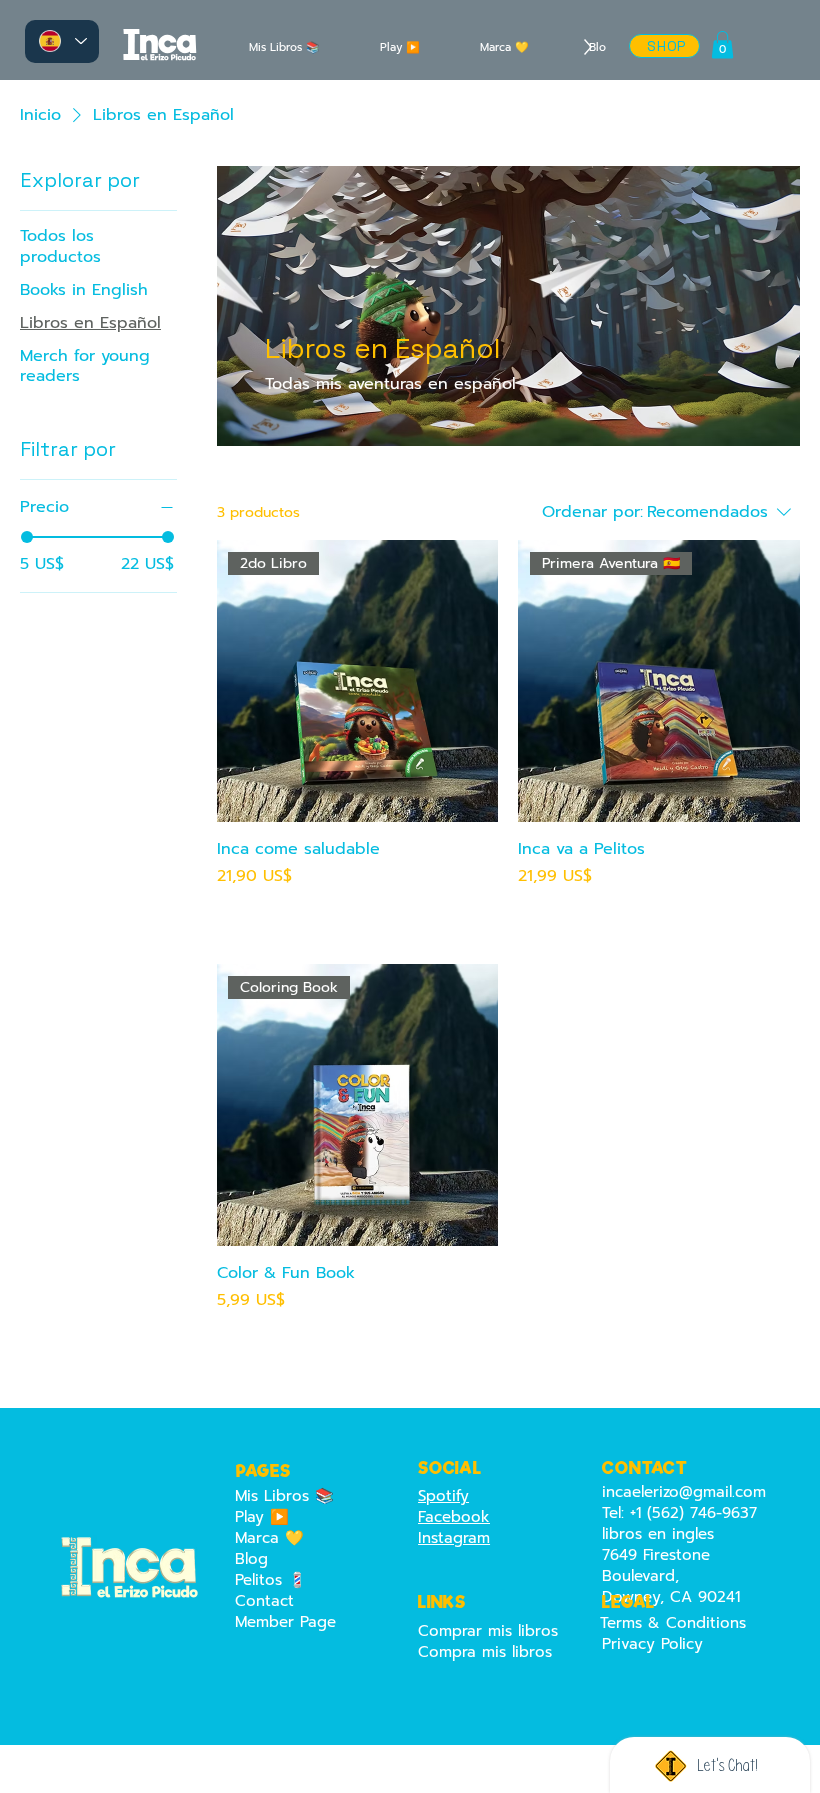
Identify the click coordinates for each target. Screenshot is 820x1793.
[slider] (27, 537)
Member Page (285, 1622)
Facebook (454, 1517)
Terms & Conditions (673, 1623)
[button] (722, 44)
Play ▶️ (262, 1517)
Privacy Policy (652, 1644)
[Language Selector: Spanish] (62, 41)
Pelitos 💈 (271, 1580)
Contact (264, 1601)
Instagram (454, 1538)
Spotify (443, 1496)
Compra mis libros (485, 1652)
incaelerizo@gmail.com (684, 1492)
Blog (251, 1559)
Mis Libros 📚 (284, 1496)
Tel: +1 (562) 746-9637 (679, 1513)
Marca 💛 (269, 1538)
